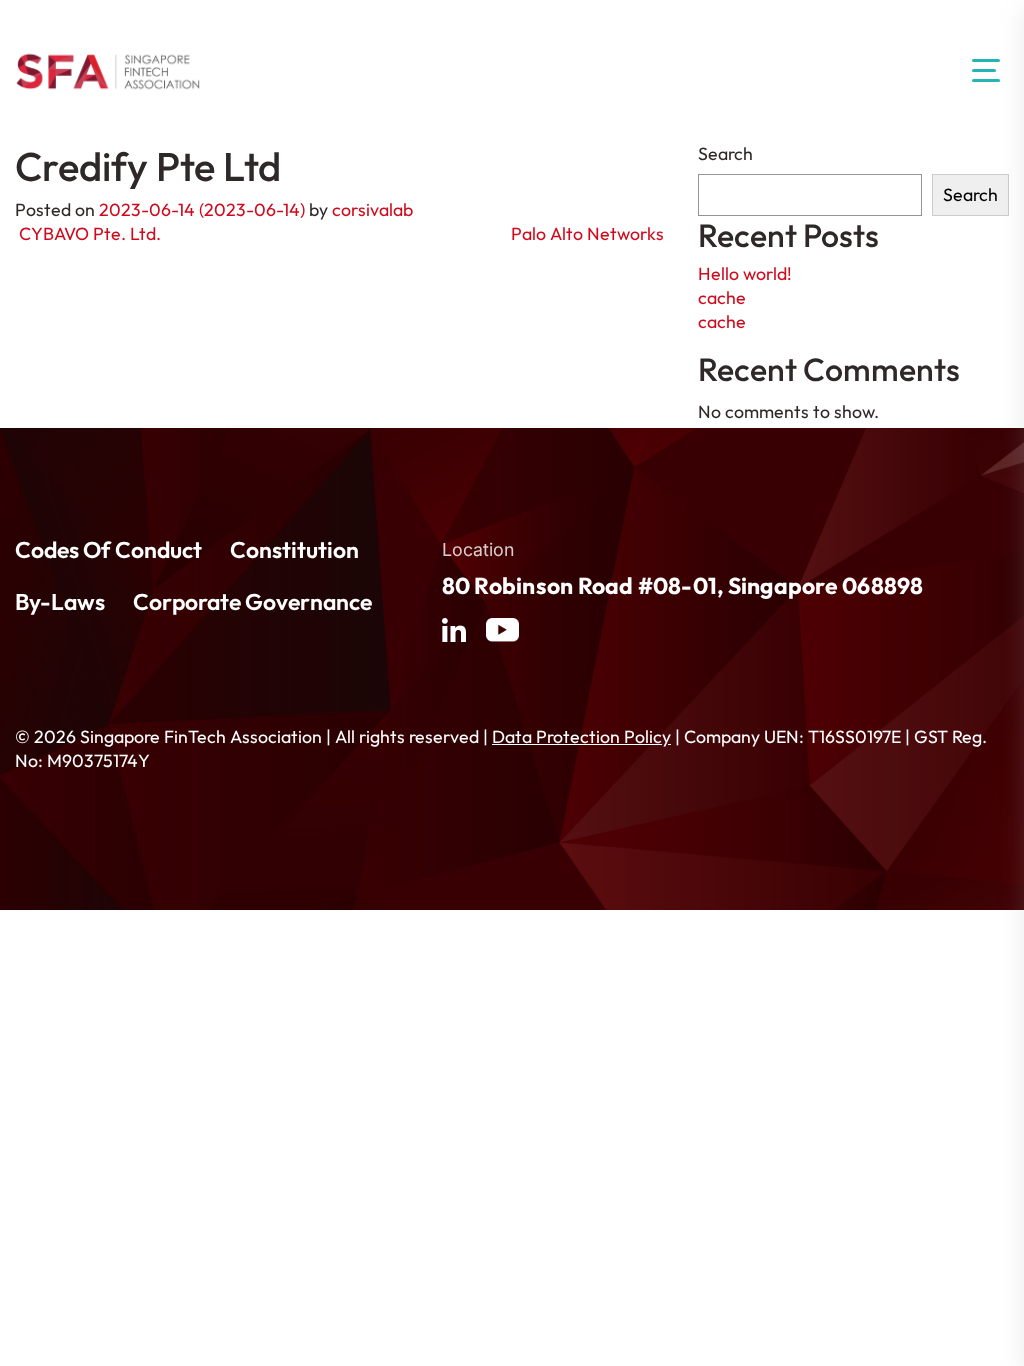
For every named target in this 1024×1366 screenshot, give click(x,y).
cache (722, 297)
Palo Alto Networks (589, 233)
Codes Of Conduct (108, 550)
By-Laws (60, 602)
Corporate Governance (252, 602)
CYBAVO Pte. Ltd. (88, 233)
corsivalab (372, 209)
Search (725, 153)
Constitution (294, 550)
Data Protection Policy (581, 736)
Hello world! (745, 273)
